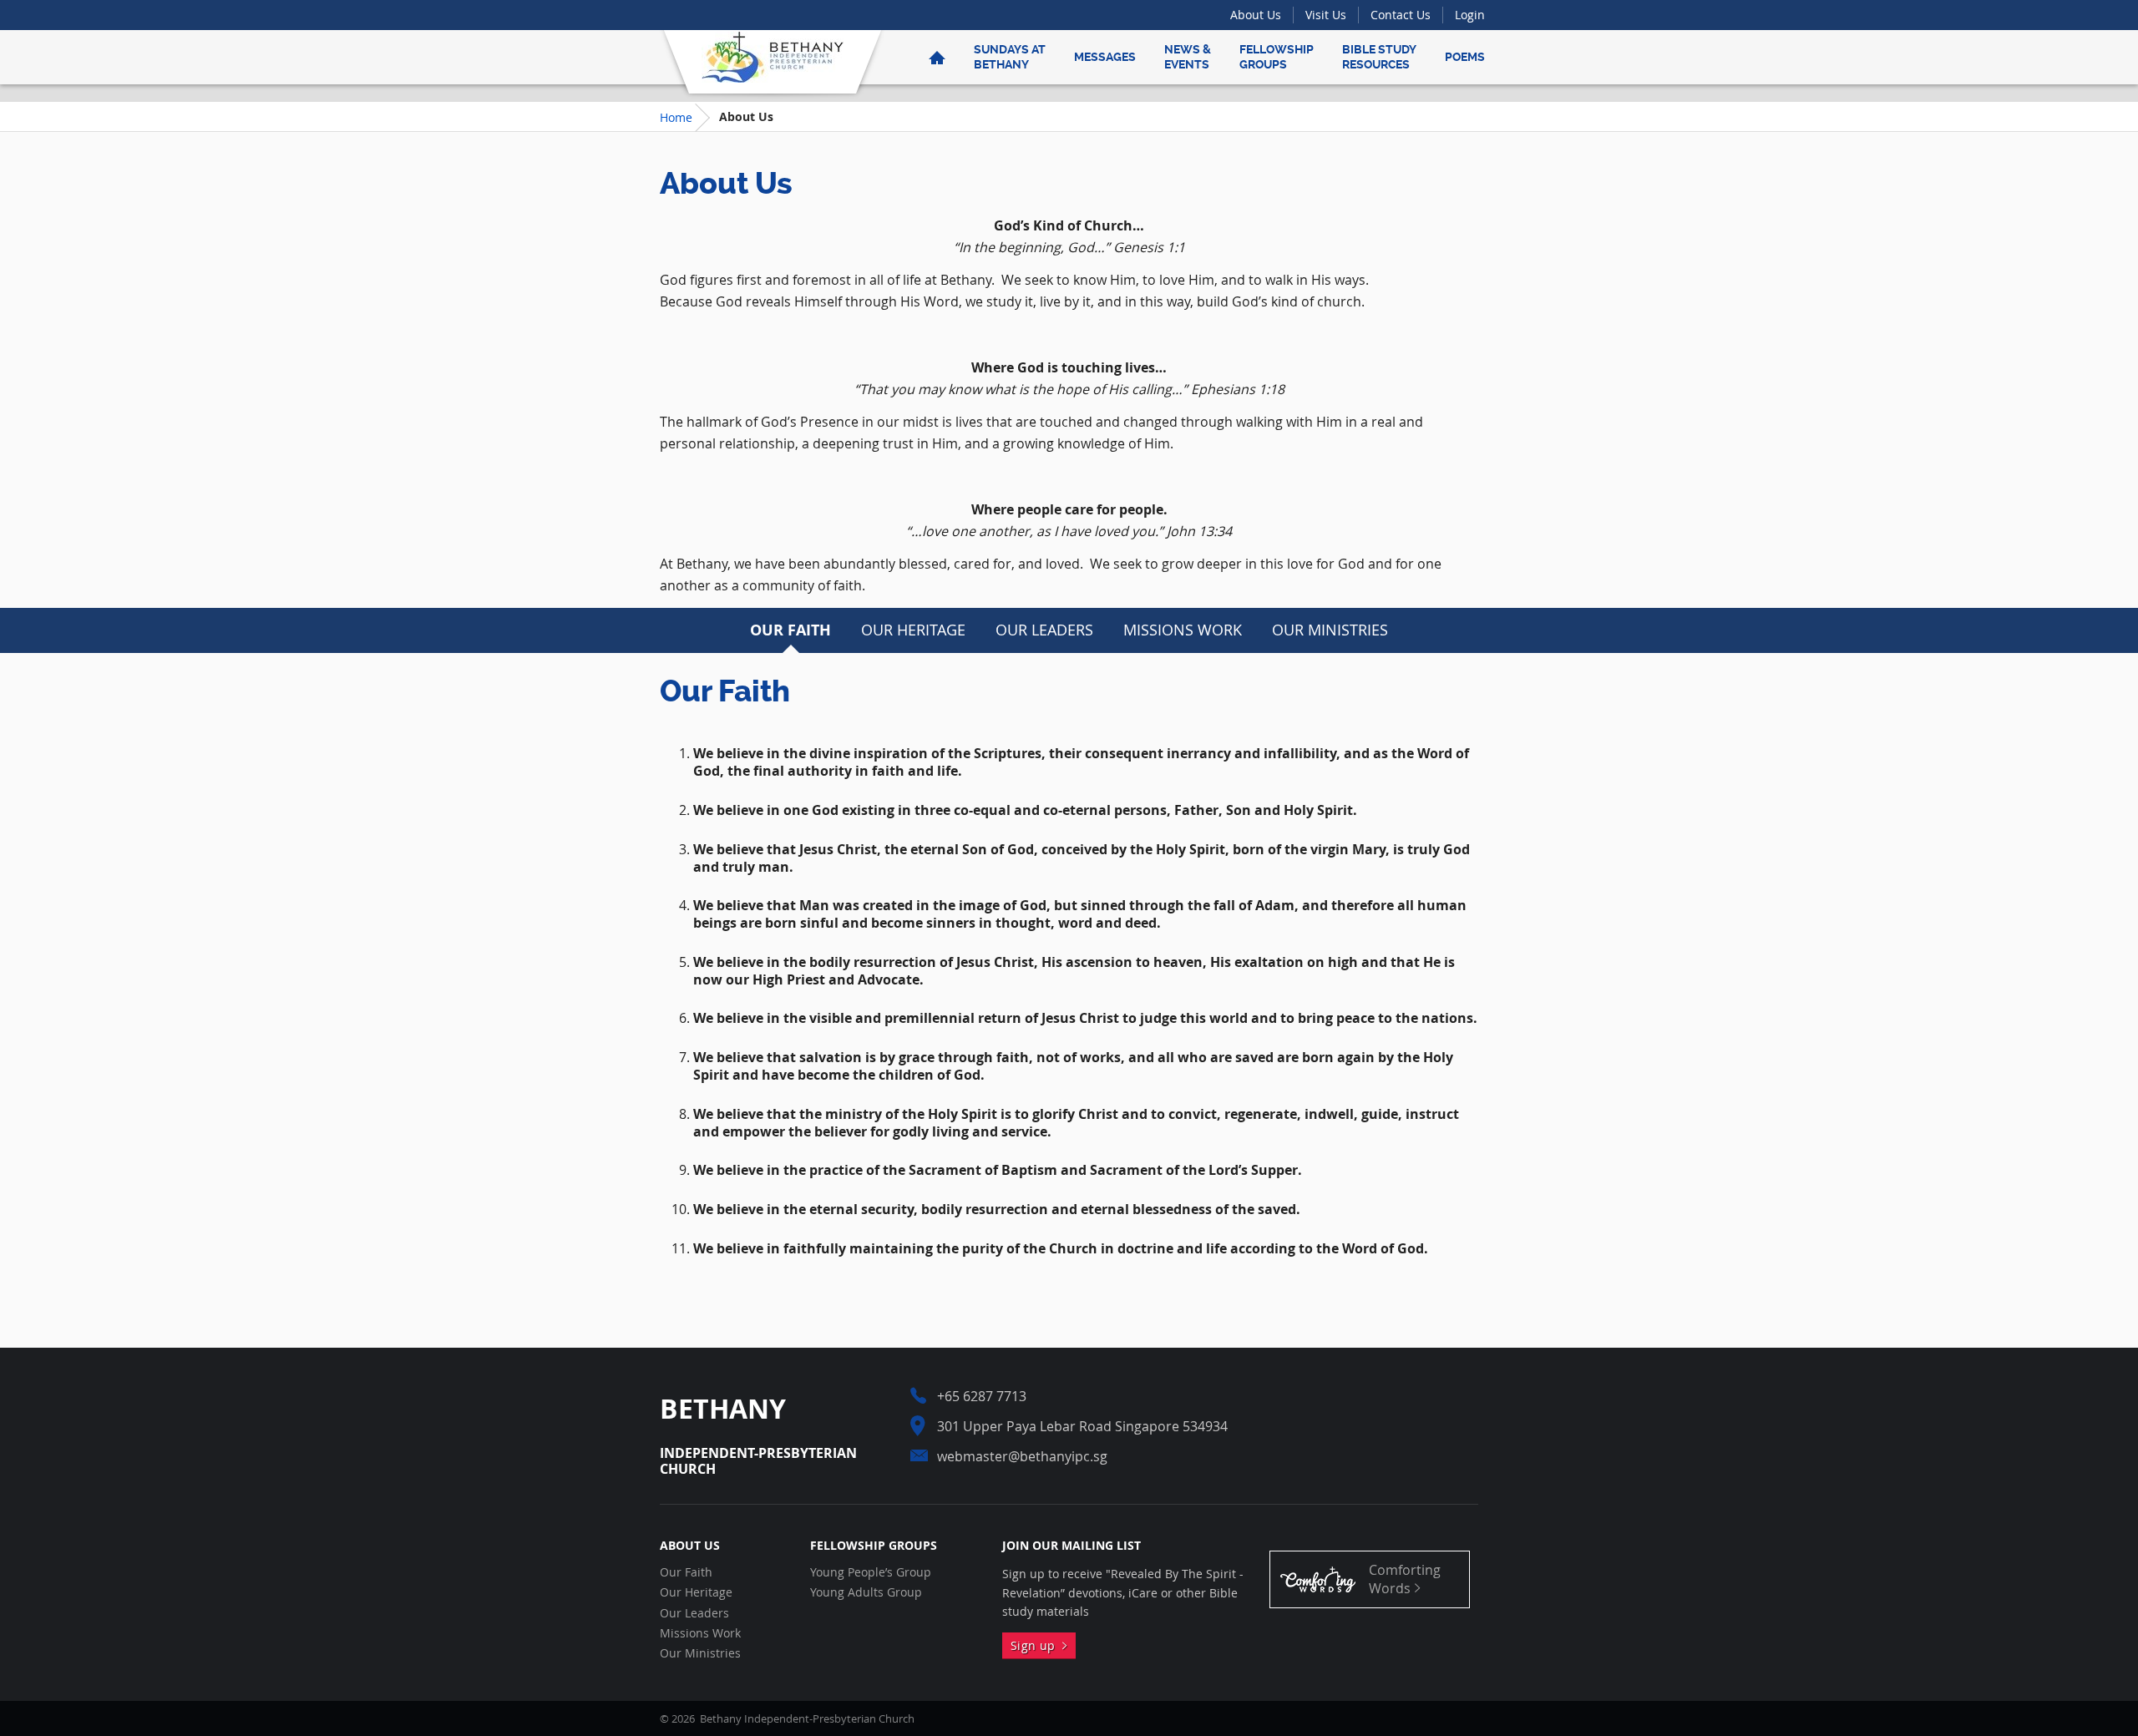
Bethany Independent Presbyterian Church (773, 57)
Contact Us (1401, 15)
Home (676, 117)
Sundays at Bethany (1010, 57)
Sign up (1036, 1645)
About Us (1256, 15)
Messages (1105, 57)
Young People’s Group (871, 1572)
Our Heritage (913, 630)
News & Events (1188, 57)
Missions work (1183, 630)
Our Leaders (1044, 630)
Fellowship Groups (1277, 57)
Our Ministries (1330, 630)
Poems (1465, 57)
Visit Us (1326, 15)
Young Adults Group (866, 1592)
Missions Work (700, 1633)
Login (1470, 15)
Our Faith (790, 630)
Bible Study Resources (1379, 57)
